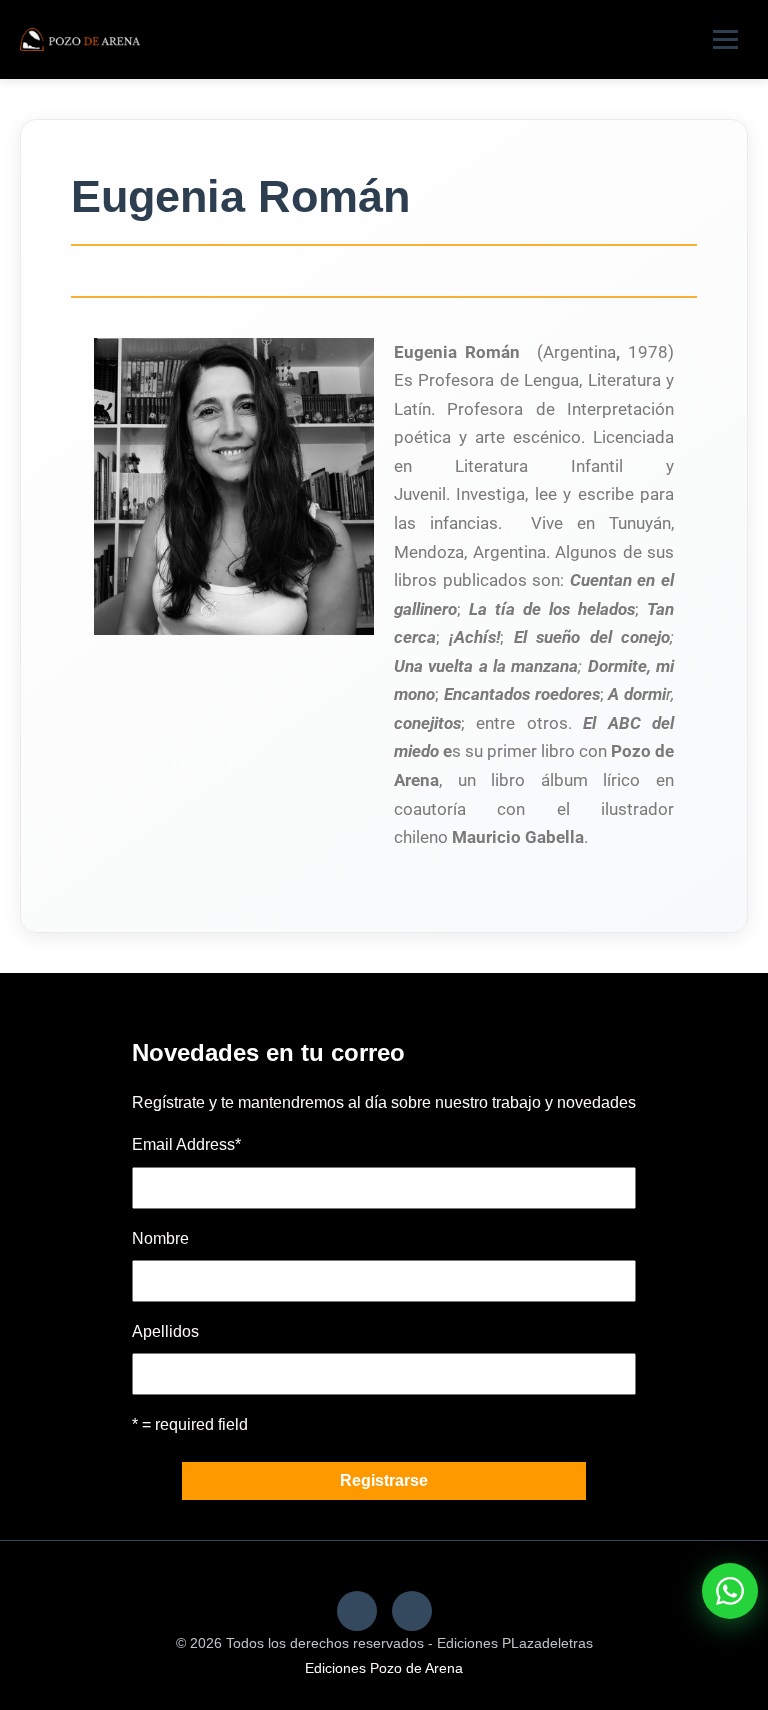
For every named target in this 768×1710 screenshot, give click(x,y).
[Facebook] (357, 1611)
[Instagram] (412, 1611)
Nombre (160, 1238)
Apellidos (165, 1331)
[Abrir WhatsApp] (730, 1591)
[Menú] (725, 39)
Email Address (186, 1144)
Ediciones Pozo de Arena (384, 1668)
